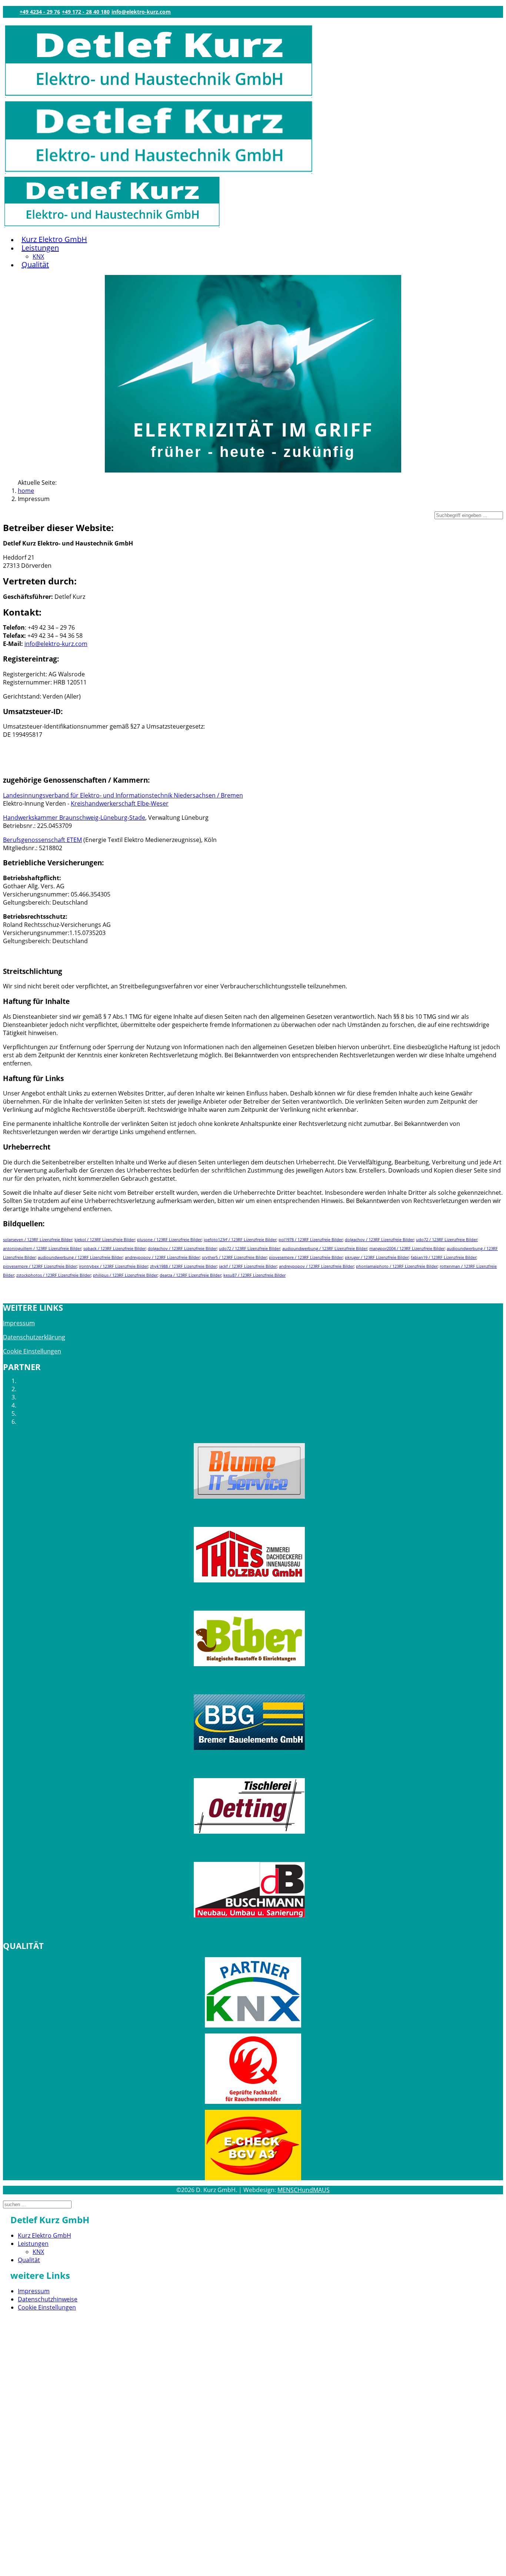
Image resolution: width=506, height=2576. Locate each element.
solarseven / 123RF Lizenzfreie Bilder (38, 1240)
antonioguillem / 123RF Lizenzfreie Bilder (42, 1249)
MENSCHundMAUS (304, 2190)
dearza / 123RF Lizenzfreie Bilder (190, 1275)
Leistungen (40, 248)
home (26, 491)
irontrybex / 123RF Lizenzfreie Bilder (113, 1266)
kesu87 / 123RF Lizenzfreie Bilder (254, 1275)
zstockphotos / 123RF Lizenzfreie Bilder (54, 1275)
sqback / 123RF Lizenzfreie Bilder (114, 1249)
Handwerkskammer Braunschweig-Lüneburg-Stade (74, 818)
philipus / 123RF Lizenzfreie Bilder (125, 1275)
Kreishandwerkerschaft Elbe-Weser (120, 803)
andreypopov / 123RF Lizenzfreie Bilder (162, 1257)
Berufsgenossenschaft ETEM (42, 840)
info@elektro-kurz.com (141, 12)
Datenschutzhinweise (48, 2299)
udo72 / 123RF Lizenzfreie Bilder (447, 1240)
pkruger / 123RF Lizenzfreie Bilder (377, 1257)
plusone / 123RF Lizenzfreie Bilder (169, 1240)
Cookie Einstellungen (32, 1351)
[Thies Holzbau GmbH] (249, 1555)
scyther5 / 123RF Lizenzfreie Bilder (234, 1257)
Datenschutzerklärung (34, 1337)
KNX (38, 256)
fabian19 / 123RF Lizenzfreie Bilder (444, 1257)
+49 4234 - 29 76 (40, 12)
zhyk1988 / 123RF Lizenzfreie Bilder (183, 1266)
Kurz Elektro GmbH (54, 239)
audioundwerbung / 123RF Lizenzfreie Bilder (325, 1249)
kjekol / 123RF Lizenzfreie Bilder (105, 1240)
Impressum (19, 1323)
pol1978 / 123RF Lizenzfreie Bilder (311, 1240)
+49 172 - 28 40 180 (86, 12)
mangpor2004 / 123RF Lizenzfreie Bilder (407, 1249)
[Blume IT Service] (249, 1471)
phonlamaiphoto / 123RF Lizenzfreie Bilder (397, 1266)
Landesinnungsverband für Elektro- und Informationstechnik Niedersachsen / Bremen (123, 795)
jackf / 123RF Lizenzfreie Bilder (248, 1266)
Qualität (35, 264)
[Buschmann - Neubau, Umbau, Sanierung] (249, 1890)
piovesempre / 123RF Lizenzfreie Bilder (306, 1257)
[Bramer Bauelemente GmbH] (249, 1722)
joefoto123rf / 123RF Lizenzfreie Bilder (240, 1240)
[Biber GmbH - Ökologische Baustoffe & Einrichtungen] (249, 1638)
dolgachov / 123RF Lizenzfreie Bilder (379, 1240)
